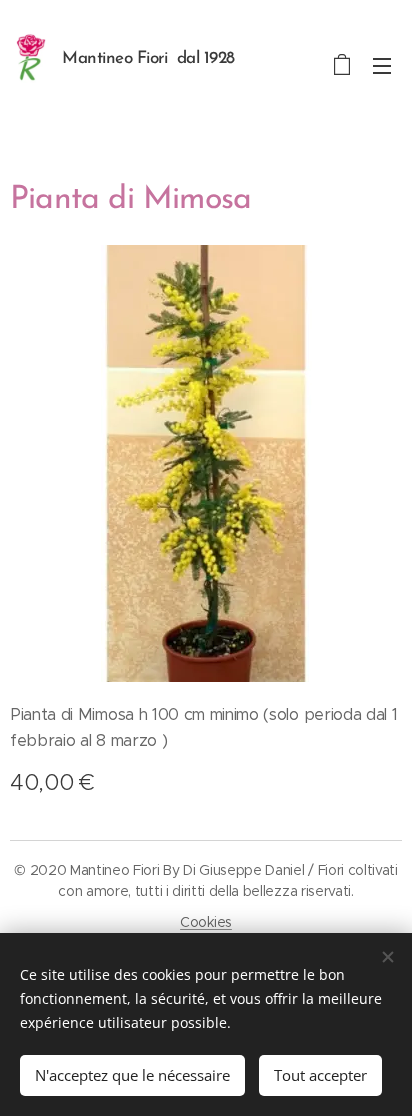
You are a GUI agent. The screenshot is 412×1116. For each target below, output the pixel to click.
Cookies (206, 922)
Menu (382, 65)
